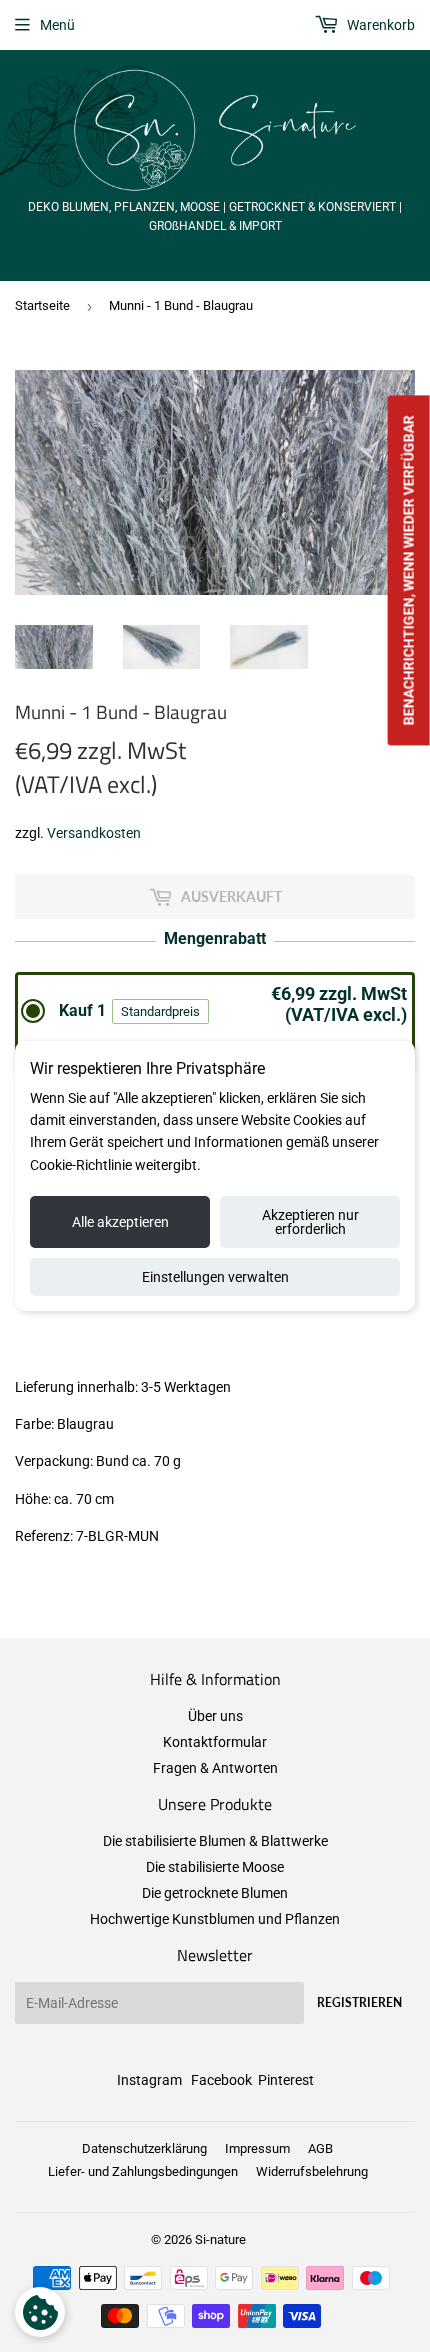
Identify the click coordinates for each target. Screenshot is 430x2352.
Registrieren (359, 2002)
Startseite (42, 305)
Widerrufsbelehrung (312, 2171)
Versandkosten (94, 833)
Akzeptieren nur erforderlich (310, 1222)
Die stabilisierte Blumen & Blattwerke (215, 1841)
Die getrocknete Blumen (215, 1893)
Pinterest (286, 2080)
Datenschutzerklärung (144, 2148)
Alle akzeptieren (120, 1222)
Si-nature (220, 2239)
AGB (320, 2148)
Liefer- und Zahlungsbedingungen (143, 2171)
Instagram (149, 2080)
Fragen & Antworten (215, 1768)
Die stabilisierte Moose (215, 1867)
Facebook (221, 2080)
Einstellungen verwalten (215, 1277)
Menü (57, 25)
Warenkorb (379, 25)
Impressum (257, 2148)
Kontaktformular (215, 1742)
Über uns (215, 1716)
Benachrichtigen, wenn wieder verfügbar (409, 570)
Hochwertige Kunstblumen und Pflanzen (215, 1919)
